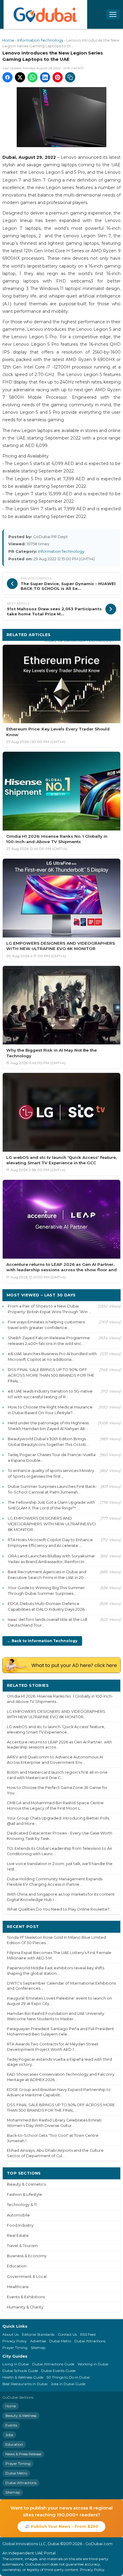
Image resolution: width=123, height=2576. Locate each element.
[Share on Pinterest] (58, 77)
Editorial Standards (38, 2334)
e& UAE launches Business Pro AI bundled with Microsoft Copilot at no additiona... (52, 1356)
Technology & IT (22, 2205)
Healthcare (18, 2287)
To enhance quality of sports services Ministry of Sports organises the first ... (51, 1473)
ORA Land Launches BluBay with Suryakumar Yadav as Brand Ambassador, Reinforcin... (51, 1559)
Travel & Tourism (22, 2246)
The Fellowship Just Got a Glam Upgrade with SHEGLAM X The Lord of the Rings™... (51, 1505)
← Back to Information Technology (42, 1641)
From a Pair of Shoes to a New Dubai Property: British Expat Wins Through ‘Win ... (50, 1309)
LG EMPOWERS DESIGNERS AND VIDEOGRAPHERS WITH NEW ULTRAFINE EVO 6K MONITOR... (52, 1524)
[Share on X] (20, 77)
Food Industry (20, 2225)
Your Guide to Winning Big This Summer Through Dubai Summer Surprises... (46, 1590)
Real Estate (18, 2235)
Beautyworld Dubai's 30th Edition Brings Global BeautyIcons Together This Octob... (48, 1442)
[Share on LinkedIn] (45, 77)
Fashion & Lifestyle (24, 2194)
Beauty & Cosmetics (26, 2184)
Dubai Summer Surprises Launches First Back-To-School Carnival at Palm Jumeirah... (52, 1489)
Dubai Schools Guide (20, 2371)
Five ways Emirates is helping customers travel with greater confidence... (46, 1325)
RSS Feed (88, 2334)
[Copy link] (70, 77)
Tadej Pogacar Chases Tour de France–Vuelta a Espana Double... (52, 1457)
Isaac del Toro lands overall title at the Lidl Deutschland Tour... (47, 1622)
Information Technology (40, 40)
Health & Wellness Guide (23, 2377)
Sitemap (38, 2348)
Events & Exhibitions (26, 2297)
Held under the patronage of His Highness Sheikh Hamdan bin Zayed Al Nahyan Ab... (48, 1426)
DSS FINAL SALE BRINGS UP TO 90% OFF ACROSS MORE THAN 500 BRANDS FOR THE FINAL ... (51, 1375)
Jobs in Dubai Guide (68, 2384)
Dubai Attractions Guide (53, 2364)
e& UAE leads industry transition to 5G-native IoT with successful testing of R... (50, 1394)
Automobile (18, 2215)
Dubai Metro (60, 2341)
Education (17, 2266)
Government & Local (27, 2277)
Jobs (9, 2435)
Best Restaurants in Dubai (25, 2384)
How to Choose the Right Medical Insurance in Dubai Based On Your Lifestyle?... (50, 1410)
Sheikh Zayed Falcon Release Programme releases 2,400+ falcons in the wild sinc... (49, 1341)
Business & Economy (27, 2256)
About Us (10, 2334)
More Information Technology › (80, 640)
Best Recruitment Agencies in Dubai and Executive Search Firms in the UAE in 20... (47, 1575)
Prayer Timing (15, 2348)
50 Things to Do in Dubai (68, 2377)
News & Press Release (23, 2454)
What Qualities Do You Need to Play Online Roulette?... (59, 1909)
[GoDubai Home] (45, 14)
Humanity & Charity (25, 2307)
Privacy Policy (15, 2341)
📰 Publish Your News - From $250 (61, 2526)
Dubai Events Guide (58, 2371)
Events (11, 2425)
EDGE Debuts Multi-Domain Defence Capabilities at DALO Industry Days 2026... (47, 1606)
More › (109, 1685)
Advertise (38, 2341)
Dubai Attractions (90, 2341)
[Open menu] (113, 14)
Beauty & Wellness (21, 2416)
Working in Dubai (93, 2364)
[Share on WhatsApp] (33, 77)
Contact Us (67, 2334)
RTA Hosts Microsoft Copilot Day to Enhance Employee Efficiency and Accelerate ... (50, 1543)
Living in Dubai (16, 2364)
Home (8, 40)
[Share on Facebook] (7, 77)
